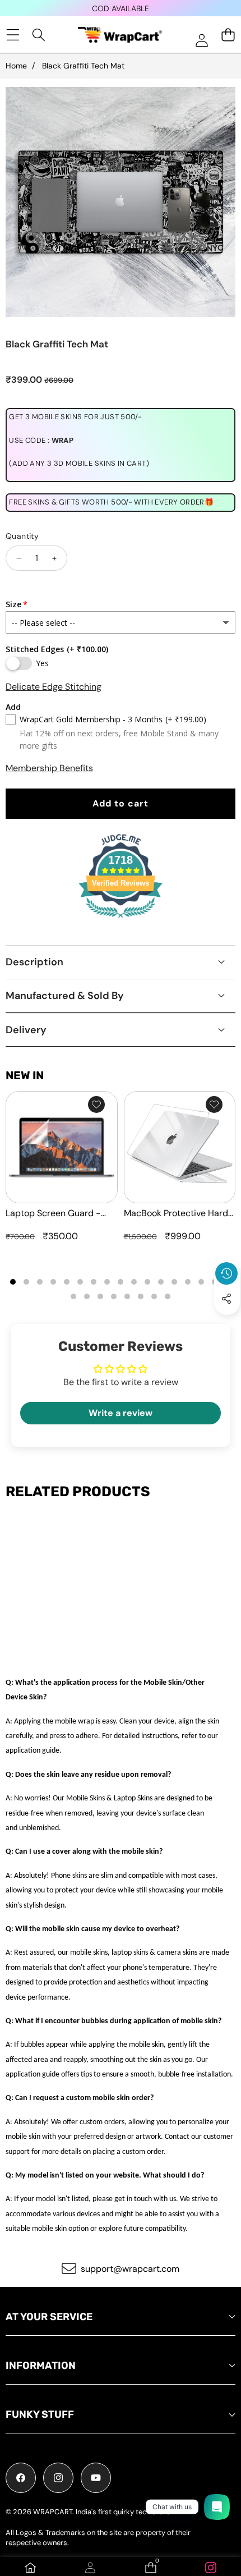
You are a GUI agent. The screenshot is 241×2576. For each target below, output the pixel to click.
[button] (227, 1324)
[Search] (39, 35)
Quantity (22, 536)
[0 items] (228, 35)
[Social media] (226, 1299)
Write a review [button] (121, 1413)
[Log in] (201, 40)
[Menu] (13, 35)
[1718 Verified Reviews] (121, 920)
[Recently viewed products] (226, 1273)
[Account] (90, 2568)
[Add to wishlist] (96, 1104)
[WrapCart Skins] (120, 35)
